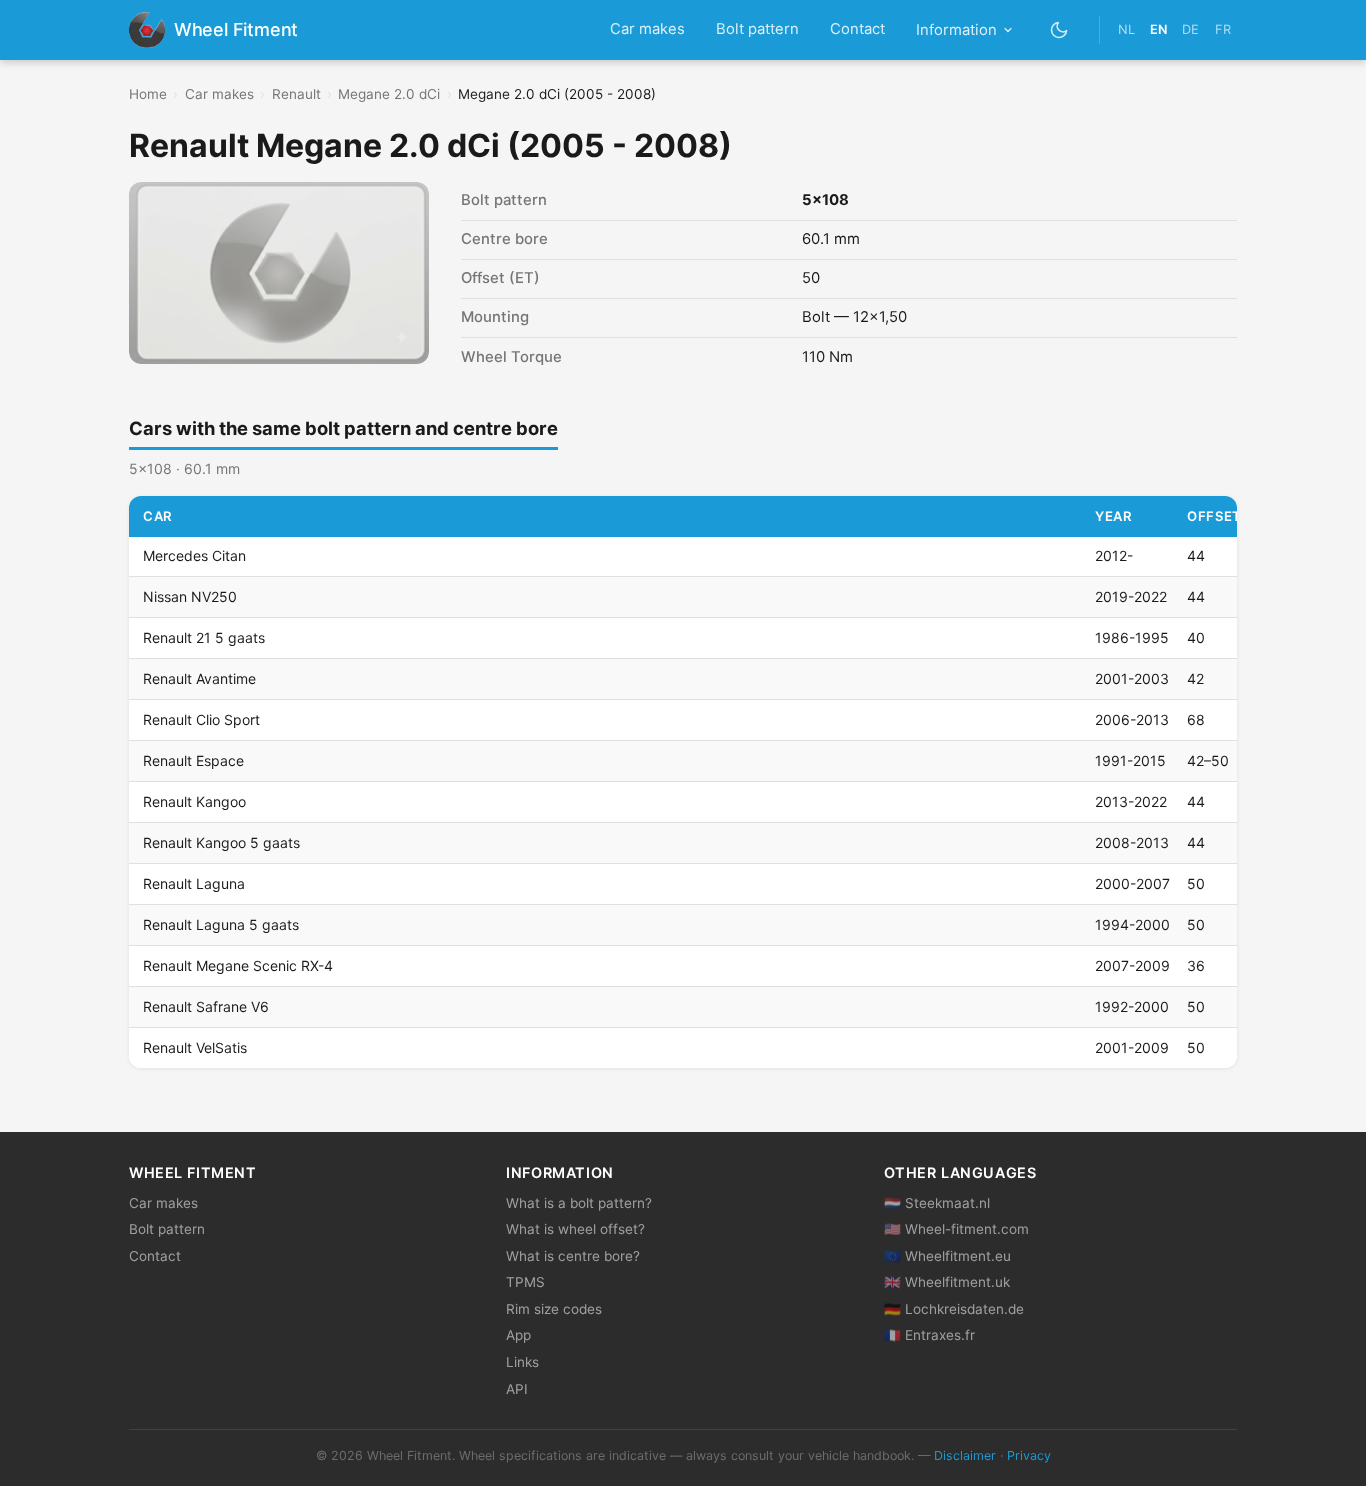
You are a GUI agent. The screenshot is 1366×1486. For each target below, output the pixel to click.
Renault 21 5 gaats (204, 637)
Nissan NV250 (190, 596)
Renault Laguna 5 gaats (221, 924)
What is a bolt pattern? (579, 1203)
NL (1126, 29)
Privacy (1029, 1455)
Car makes (647, 29)
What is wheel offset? (575, 1229)
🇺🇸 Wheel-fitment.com (956, 1229)
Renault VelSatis (195, 1047)
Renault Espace (193, 760)
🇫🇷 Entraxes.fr (929, 1335)
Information (956, 30)
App (518, 1335)
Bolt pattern (757, 29)
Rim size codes (554, 1309)
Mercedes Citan (194, 555)
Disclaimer (965, 1455)
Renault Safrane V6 (206, 1006)
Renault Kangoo (194, 801)
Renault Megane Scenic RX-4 (238, 965)
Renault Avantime (199, 678)
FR (1223, 29)
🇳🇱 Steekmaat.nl (937, 1203)
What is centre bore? (573, 1256)
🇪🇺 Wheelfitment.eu (947, 1256)
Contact (857, 29)
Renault (296, 94)
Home (148, 94)
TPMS (525, 1282)
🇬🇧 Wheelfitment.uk (947, 1282)
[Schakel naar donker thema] (1059, 29)
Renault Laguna (194, 883)
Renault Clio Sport (201, 719)
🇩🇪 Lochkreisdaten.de (954, 1309)
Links (522, 1362)
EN (1158, 29)
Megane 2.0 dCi (389, 94)
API (517, 1389)
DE (1190, 29)
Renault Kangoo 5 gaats (221, 842)
